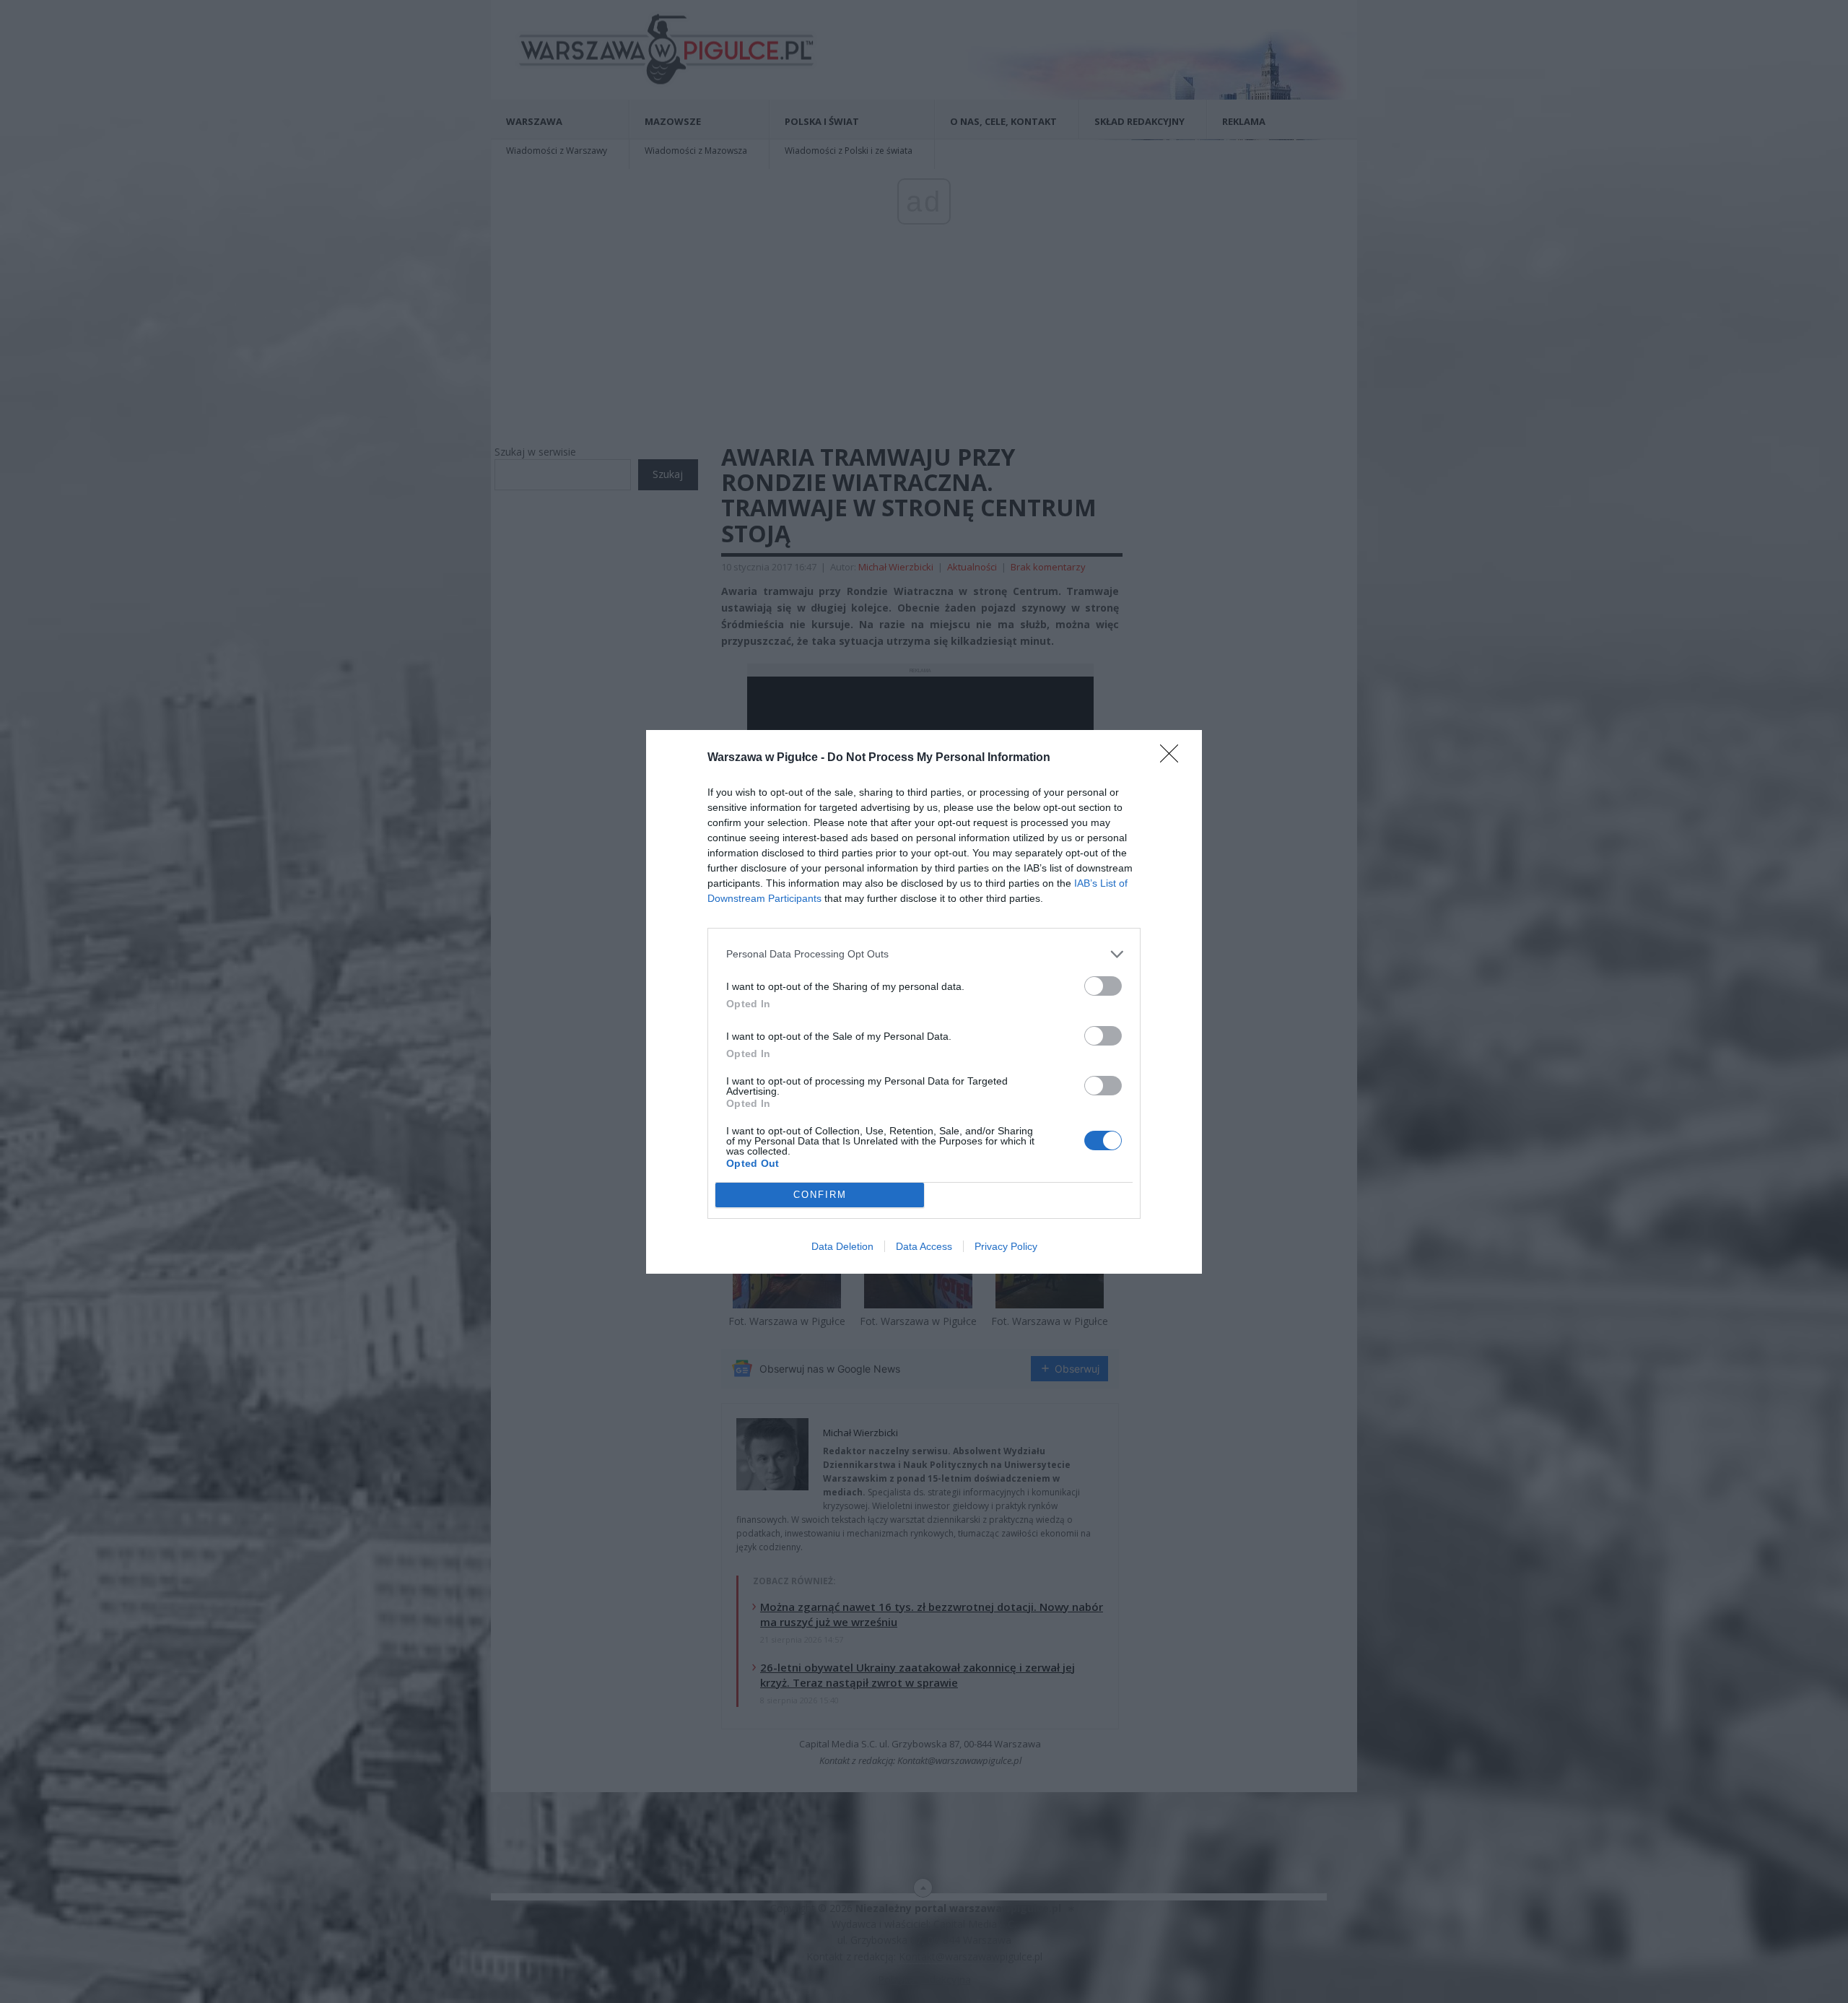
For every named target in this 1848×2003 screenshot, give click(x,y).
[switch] (1103, 986)
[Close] (1174, 758)
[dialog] (924, 1002)
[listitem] (924, 954)
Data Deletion (842, 1246)
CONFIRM (820, 1195)
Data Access (924, 1246)
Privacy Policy (1006, 1246)
